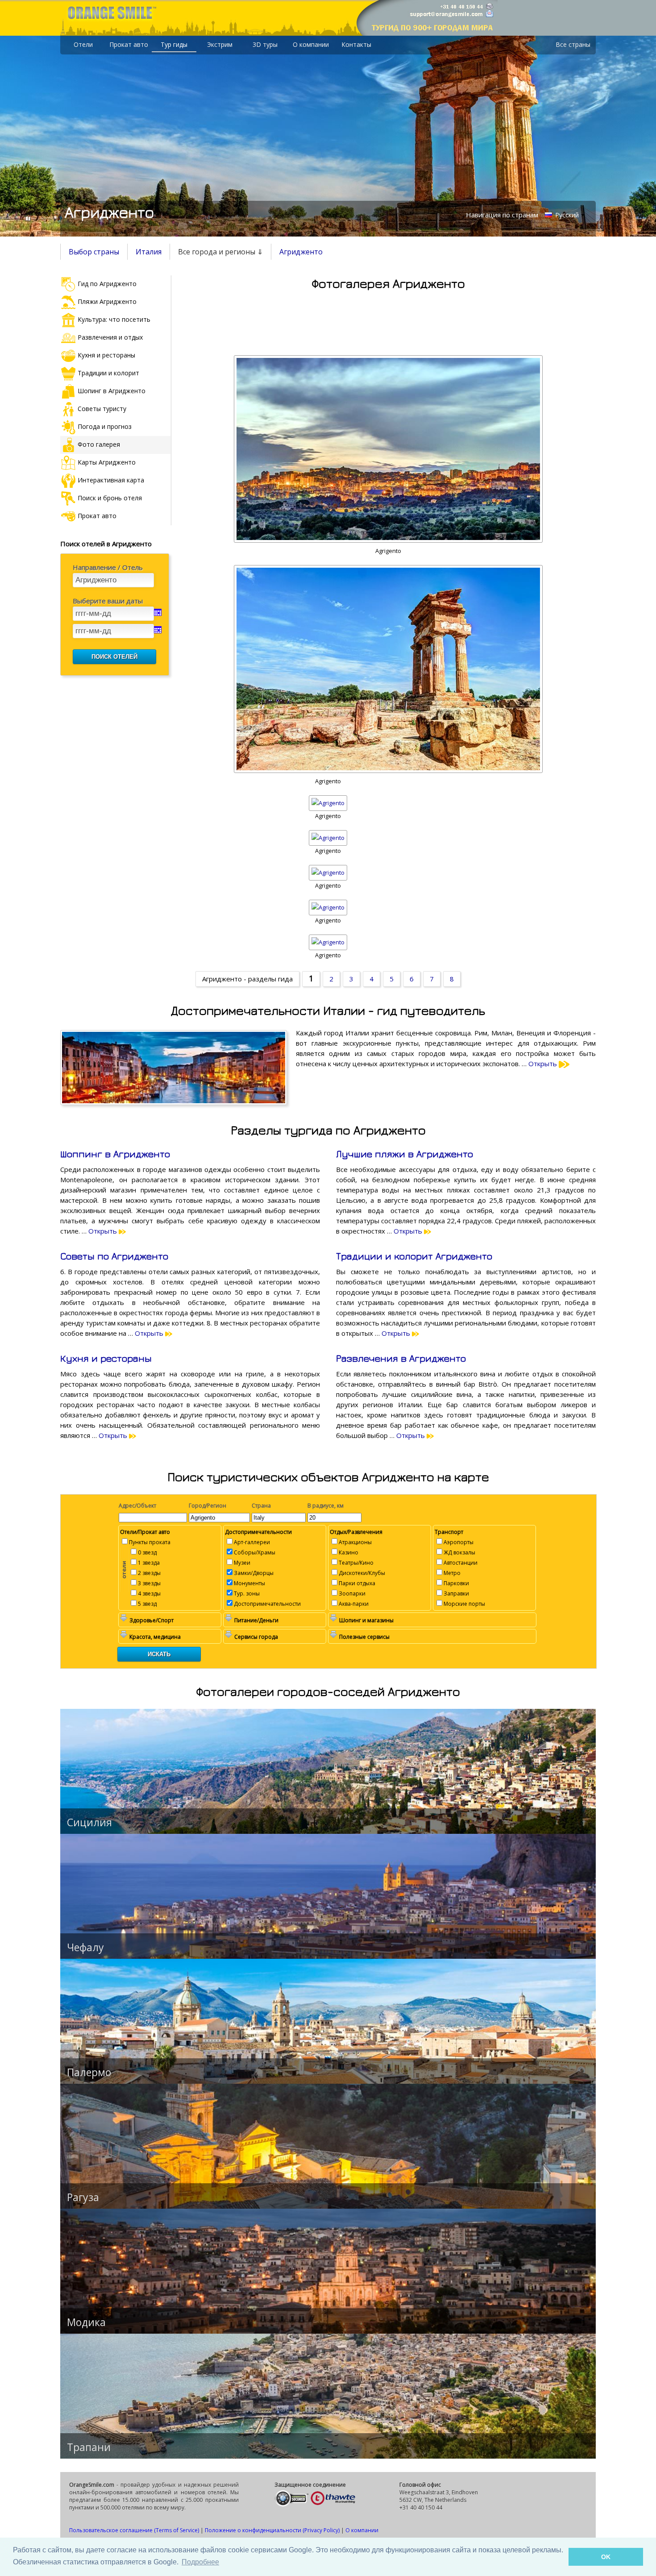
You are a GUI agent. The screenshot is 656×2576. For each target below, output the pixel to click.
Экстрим (220, 44)
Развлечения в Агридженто (401, 1358)
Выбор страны (94, 252)
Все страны (573, 44)
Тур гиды (174, 44)
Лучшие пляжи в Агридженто (405, 1154)
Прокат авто (129, 44)
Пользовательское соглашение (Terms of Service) (134, 2530)
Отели (83, 44)
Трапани (89, 2447)
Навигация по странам (502, 215)
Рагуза (83, 2197)
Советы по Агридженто (114, 1256)
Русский (566, 215)
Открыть (544, 1064)
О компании (311, 44)
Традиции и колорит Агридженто (414, 1256)
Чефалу (85, 1947)
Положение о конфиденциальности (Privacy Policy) (272, 2530)
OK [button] (606, 2557)
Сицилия (89, 1822)
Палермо (89, 2072)
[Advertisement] (388, 320)
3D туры (265, 44)
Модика (86, 2322)
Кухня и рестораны (106, 1358)
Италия (149, 252)
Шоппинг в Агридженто (115, 1154)
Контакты (356, 44)
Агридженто (301, 252)
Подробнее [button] (200, 2562)
